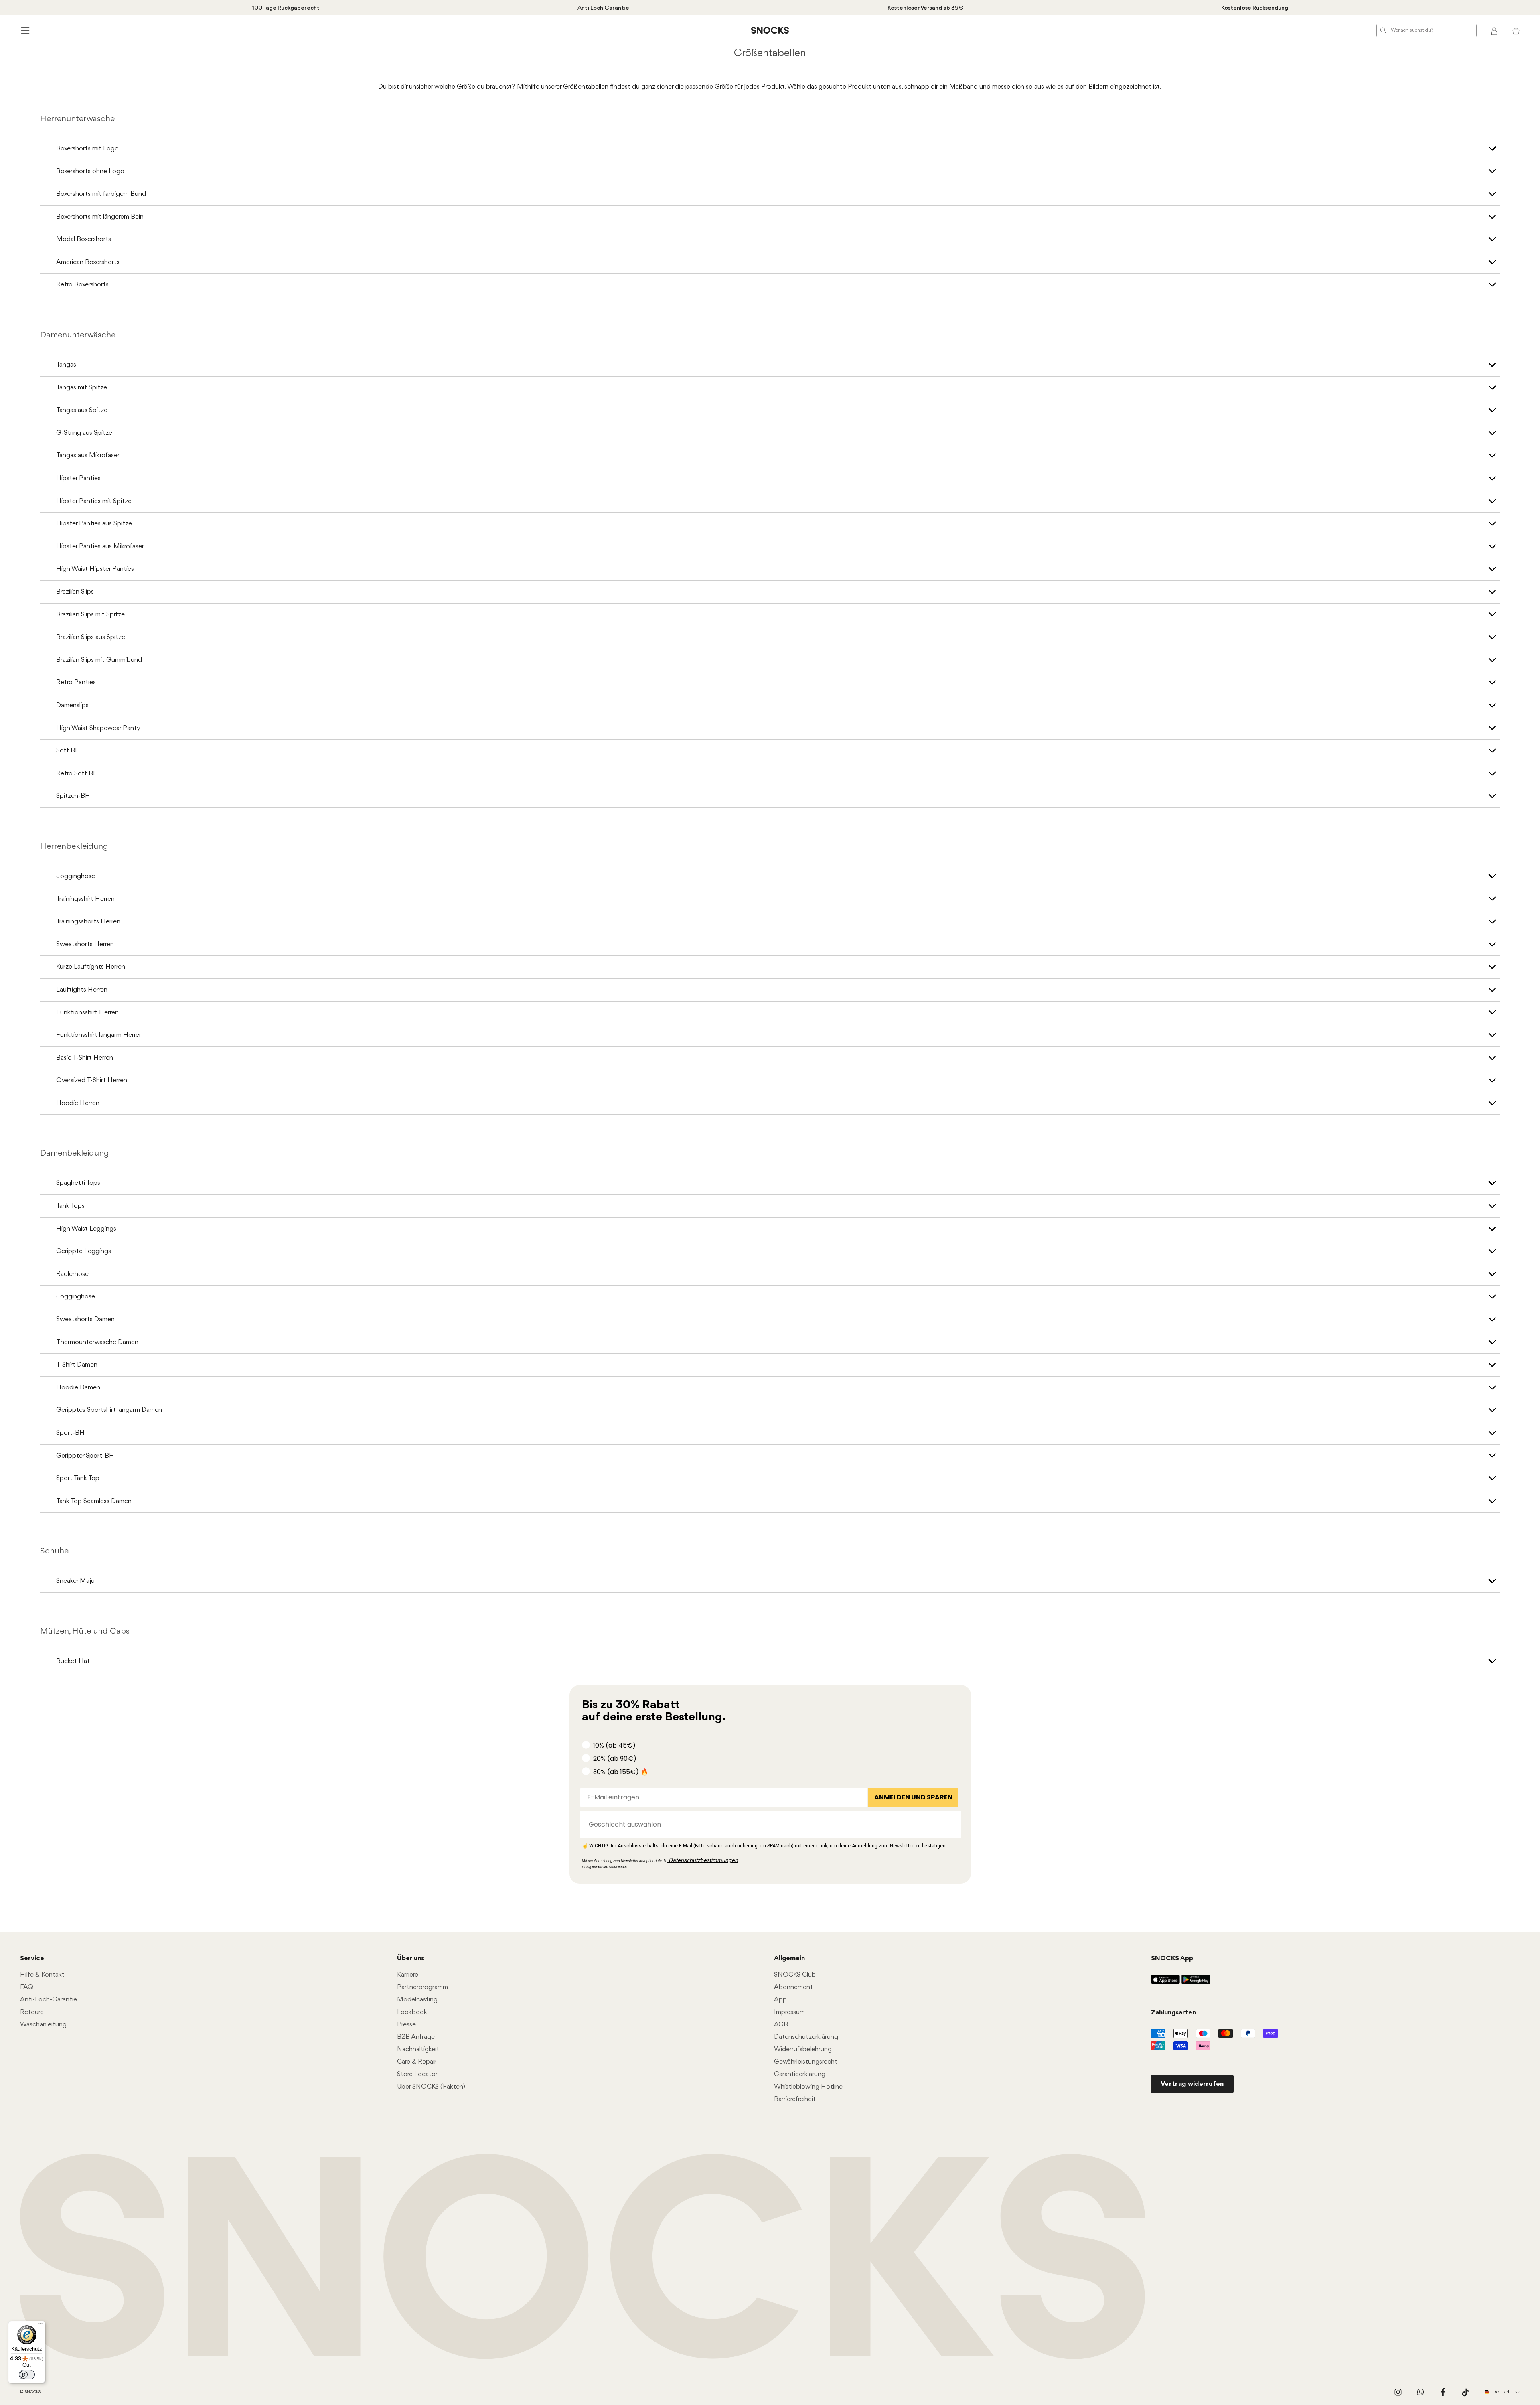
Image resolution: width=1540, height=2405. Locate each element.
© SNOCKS (30, 2392)
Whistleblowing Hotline (808, 2087)
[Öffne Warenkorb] (1516, 30)
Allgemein (789, 1958)
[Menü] (41, 2326)
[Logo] (770, 30)
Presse (406, 2025)
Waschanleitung (43, 2025)
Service (32, 1958)
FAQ (27, 1987)
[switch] (27, 2375)
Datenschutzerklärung (806, 2037)
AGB (781, 2025)
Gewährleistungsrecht (806, 2062)
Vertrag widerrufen (1192, 2084)
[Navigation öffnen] (24, 30)
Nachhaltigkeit (418, 2049)
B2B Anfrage (416, 2037)
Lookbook (412, 2012)
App (780, 2000)
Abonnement (793, 1987)
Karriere (408, 1975)
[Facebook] (1443, 2392)
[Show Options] (951, 1825)
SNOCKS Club (795, 1975)
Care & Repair (417, 2062)
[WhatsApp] (1420, 2392)
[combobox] (768, 1825)
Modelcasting (417, 2000)
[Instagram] (1398, 2392)
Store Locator (417, 2074)
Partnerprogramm (422, 1987)
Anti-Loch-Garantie (49, 2000)
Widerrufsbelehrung (803, 2049)
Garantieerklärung (800, 2074)
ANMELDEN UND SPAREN (913, 1797)
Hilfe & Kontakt (42, 1975)
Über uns (411, 1958)
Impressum (789, 2012)
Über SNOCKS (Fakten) (431, 2087)
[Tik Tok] (1465, 2392)
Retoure (32, 2012)
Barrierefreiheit (795, 2099)
